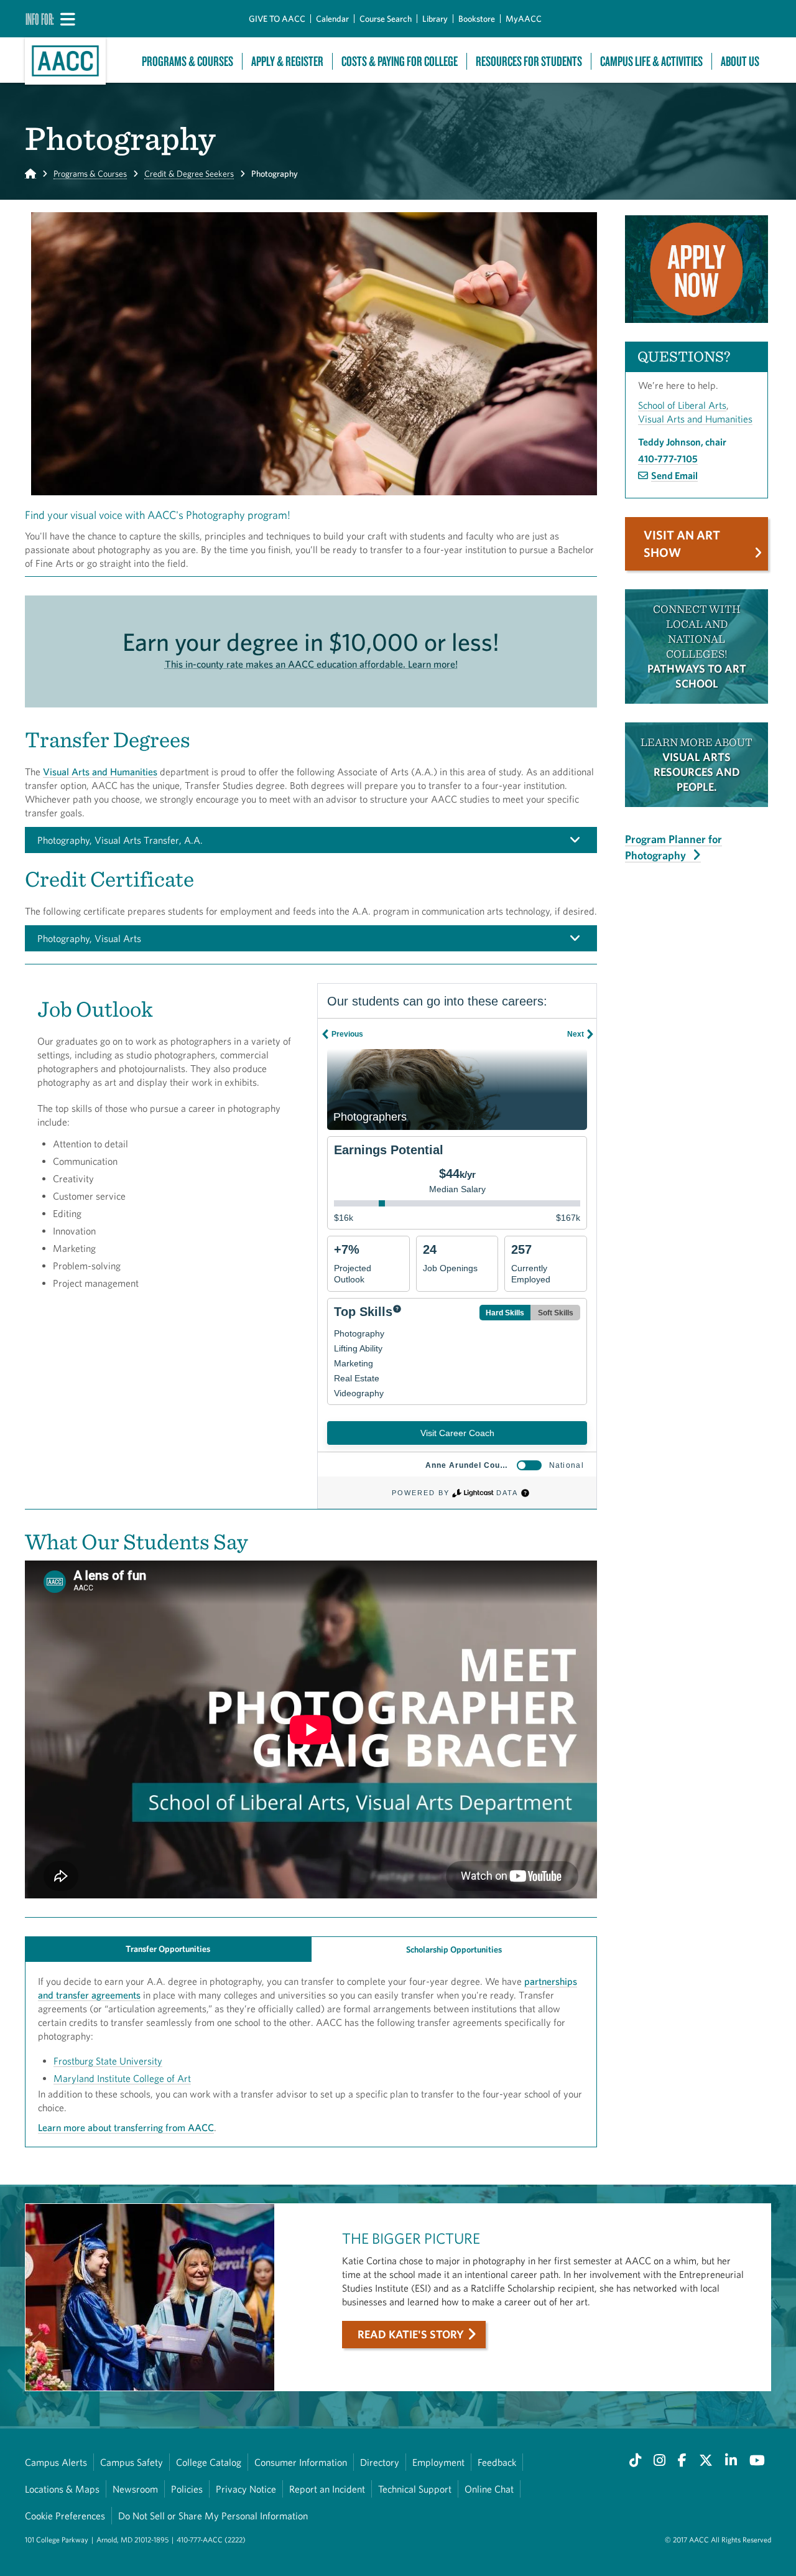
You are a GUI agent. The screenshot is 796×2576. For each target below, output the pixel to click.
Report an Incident (327, 2489)
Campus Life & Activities (651, 61)
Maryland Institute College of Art (122, 2078)
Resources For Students (529, 61)
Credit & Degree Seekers (189, 174)
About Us (740, 61)
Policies (187, 2489)
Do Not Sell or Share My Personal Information (213, 2516)
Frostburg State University (108, 2061)
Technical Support (415, 2489)
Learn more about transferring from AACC (126, 2127)
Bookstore (477, 19)
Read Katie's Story (411, 2334)
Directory (380, 2462)
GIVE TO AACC (277, 19)
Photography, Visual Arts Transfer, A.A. (120, 840)
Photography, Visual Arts (89, 938)
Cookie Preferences (65, 2516)
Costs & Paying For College (400, 61)
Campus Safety (132, 2462)
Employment (438, 2462)
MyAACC (524, 19)
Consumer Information (301, 2462)
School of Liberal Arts (682, 405)
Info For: (40, 19)
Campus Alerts (56, 2462)
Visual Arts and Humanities (100, 772)
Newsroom (135, 2489)
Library (435, 19)
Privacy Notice (246, 2489)
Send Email (674, 475)
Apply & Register (287, 61)
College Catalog (209, 2462)
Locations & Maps (62, 2489)
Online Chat (489, 2489)
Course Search (386, 19)
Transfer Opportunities (168, 1949)
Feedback (497, 2462)
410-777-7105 (668, 459)
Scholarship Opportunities (454, 1949)
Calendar (332, 19)
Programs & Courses (187, 61)
